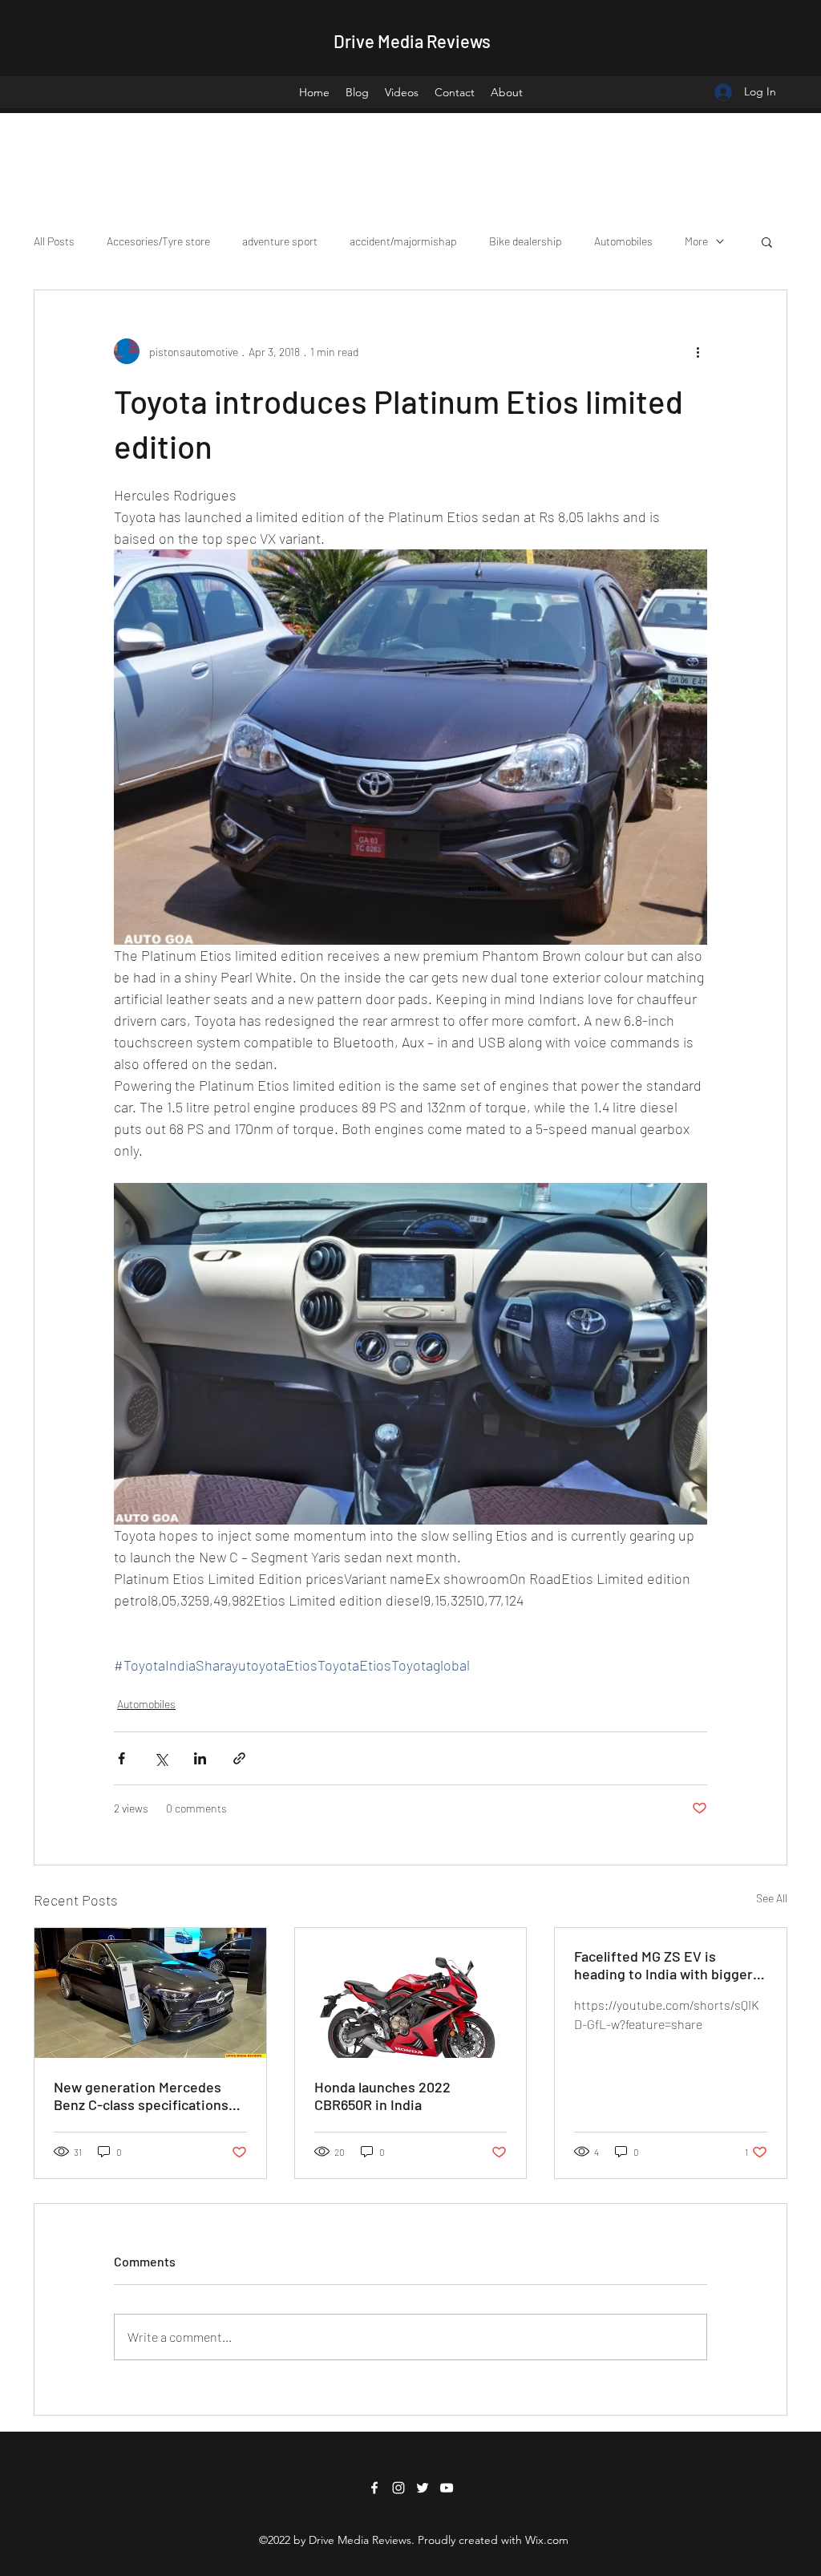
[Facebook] (374, 2488)
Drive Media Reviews (412, 41)
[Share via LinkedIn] (200, 1758)
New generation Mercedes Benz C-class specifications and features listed (141, 2096)
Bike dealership (526, 241)
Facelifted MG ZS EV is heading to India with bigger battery (663, 1965)
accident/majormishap (403, 241)
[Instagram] (398, 2488)
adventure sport (280, 241)
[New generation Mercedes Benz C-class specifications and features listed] (150, 1993)
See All (772, 1898)
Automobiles (623, 241)
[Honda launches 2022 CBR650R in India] (411, 1993)
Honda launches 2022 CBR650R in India (382, 2096)
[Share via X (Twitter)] (161, 1758)
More (696, 241)
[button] (767, 241)
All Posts (54, 241)
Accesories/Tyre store (158, 241)
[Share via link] (239, 1758)
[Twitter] (423, 2488)
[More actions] (698, 351)
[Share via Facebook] (121, 1758)
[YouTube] (447, 2488)
